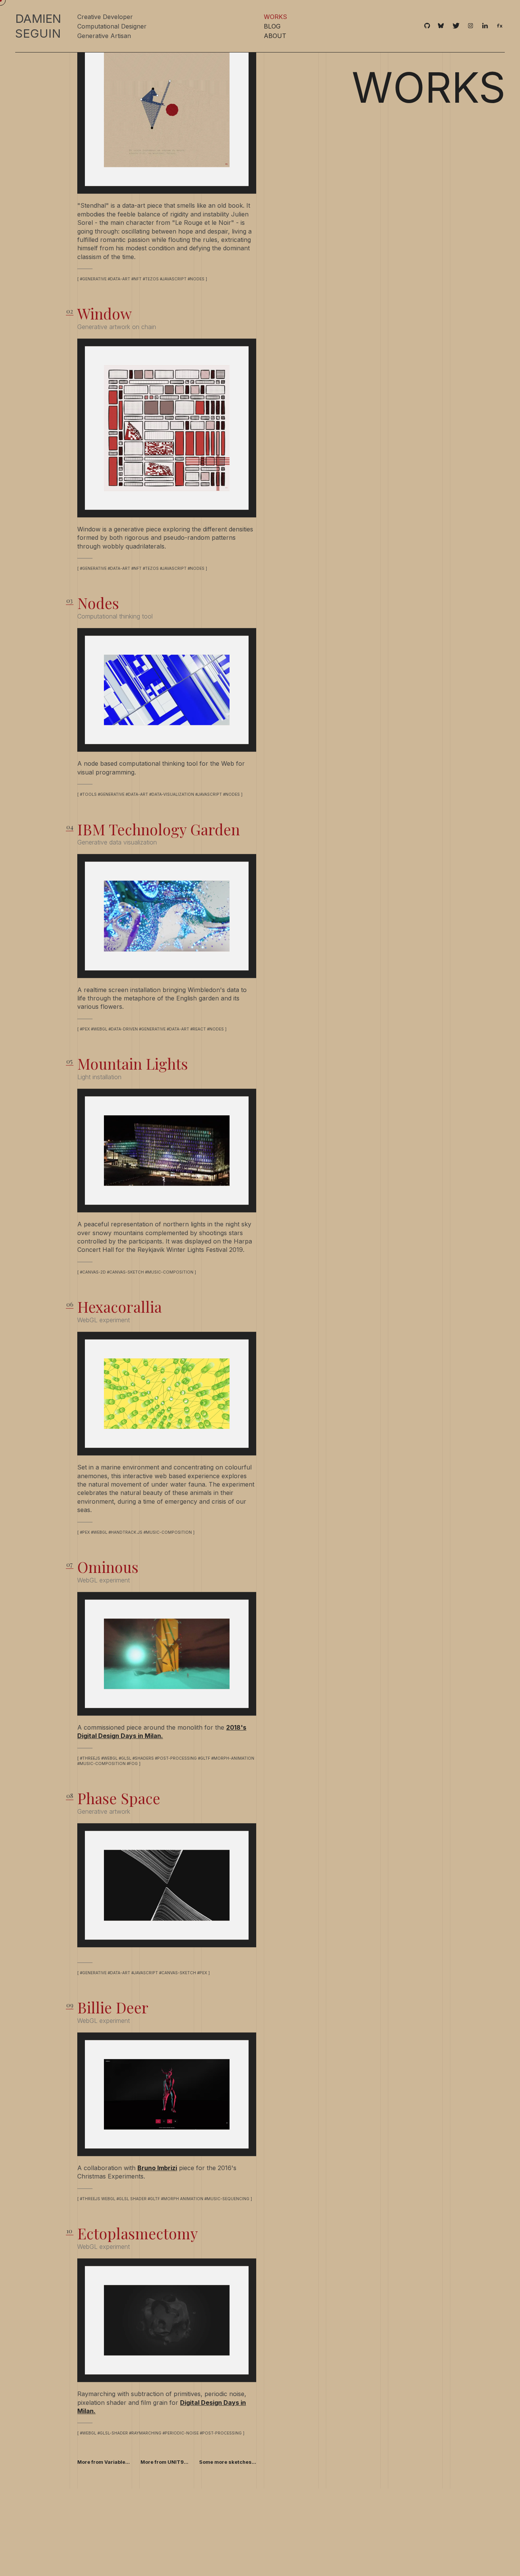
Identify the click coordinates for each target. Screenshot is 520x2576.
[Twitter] (456, 26)
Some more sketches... (228, 2513)
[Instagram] (471, 26)
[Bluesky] (441, 26)
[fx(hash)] (500, 26)
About (275, 36)
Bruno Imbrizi (157, 2219)
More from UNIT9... (164, 2513)
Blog (272, 26)
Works (275, 17)
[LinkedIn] (485, 26)
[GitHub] (427, 26)
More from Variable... (104, 2513)
